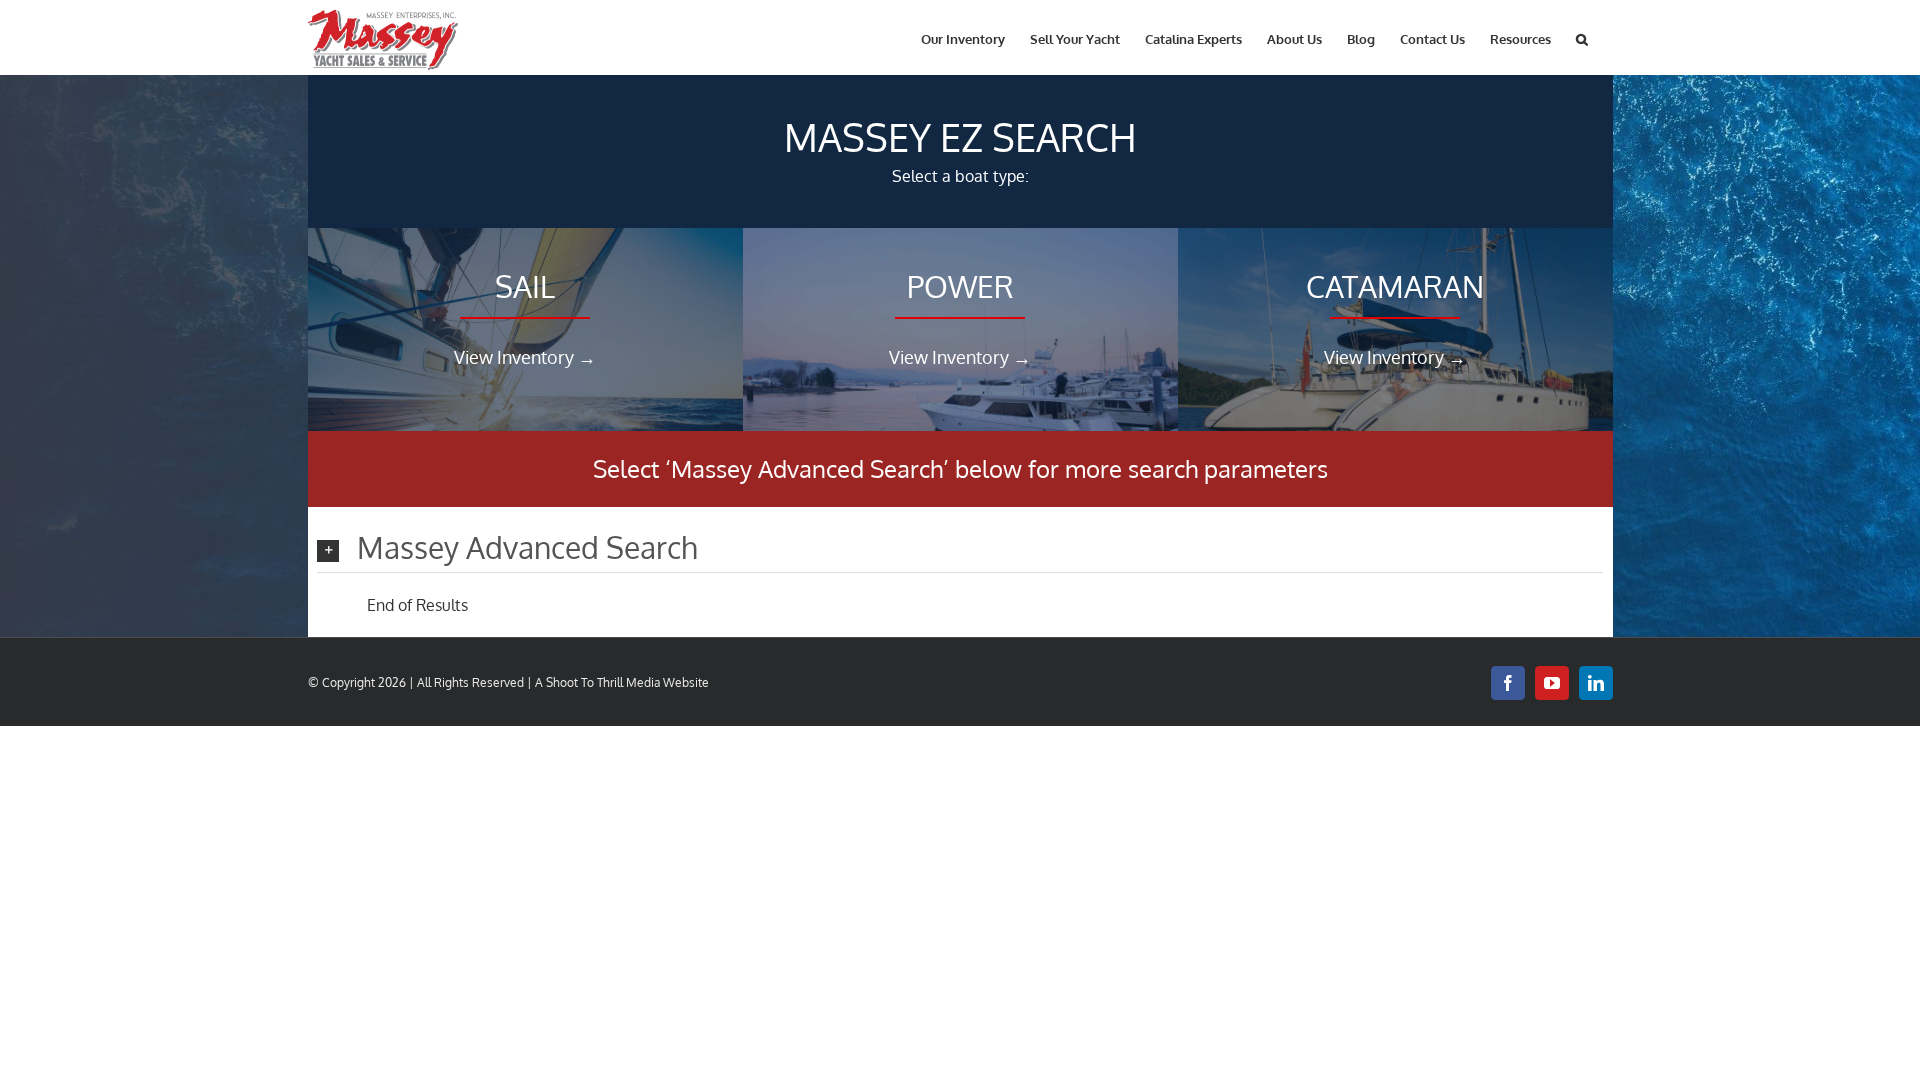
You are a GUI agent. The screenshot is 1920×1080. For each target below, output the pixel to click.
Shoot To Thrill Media (603, 682)
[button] (1582, 37)
